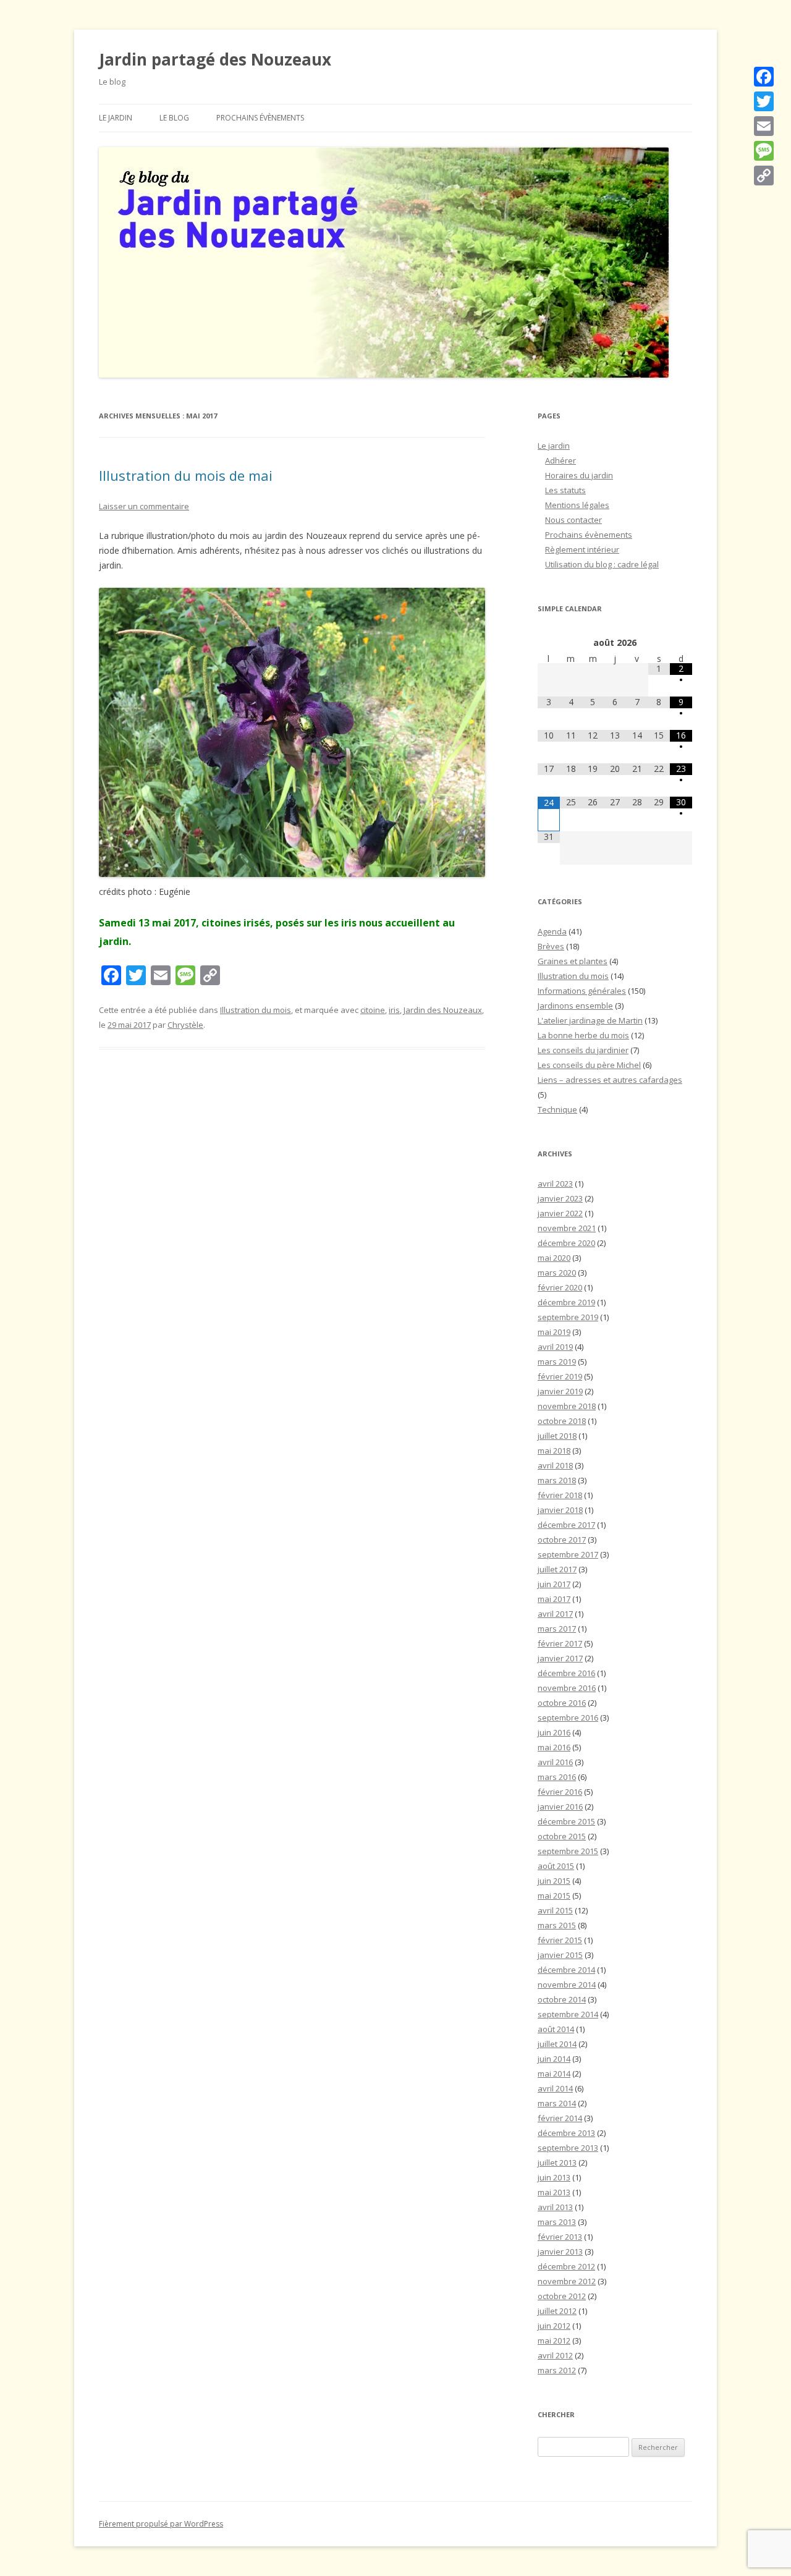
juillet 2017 (557, 1569)
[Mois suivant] (681, 643)
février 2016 (560, 1792)
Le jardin (116, 118)
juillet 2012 (557, 2311)
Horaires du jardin (579, 475)
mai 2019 (554, 1332)
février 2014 (560, 2118)
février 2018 (560, 1495)
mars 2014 (557, 2103)
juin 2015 (554, 1881)
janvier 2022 (560, 1213)
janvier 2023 (560, 1198)
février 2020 (560, 1287)
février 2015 (560, 1940)
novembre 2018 (567, 1406)
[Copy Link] (764, 176)
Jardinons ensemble (575, 1006)
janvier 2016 (560, 1807)
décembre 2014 (566, 1970)
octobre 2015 (562, 1836)
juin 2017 (554, 1584)
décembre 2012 (566, 2266)
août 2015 (556, 1866)
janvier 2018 (560, 1510)
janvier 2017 (560, 1658)
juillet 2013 (557, 2163)
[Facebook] (764, 77)
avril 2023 (555, 1184)
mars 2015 (557, 1925)
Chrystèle (185, 1025)
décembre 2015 (566, 1821)
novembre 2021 (567, 1228)
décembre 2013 (566, 2133)
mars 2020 (557, 1273)
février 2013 (560, 2237)
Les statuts (565, 490)
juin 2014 (554, 2059)
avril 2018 (555, 1465)
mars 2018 (557, 1480)
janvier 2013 (560, 2252)
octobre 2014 (562, 1999)
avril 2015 (555, 1910)
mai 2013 (554, 2192)
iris (394, 1010)
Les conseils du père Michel (589, 1065)
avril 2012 (555, 2355)
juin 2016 (554, 1732)
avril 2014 (555, 2088)
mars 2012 (557, 2370)
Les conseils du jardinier (583, 1050)
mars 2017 (557, 1629)
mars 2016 (557, 1777)
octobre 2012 (562, 2296)
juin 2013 (554, 2177)
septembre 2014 (568, 2014)
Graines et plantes (573, 961)
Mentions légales (577, 505)
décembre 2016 (566, 1673)
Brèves (551, 946)
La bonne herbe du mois (583, 1035)
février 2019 (560, 1376)
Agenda (552, 931)
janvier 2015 (560, 1955)
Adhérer (560, 460)
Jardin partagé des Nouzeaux (215, 59)
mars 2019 (557, 1362)
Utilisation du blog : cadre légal (602, 564)
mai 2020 (554, 1258)
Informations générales (582, 991)
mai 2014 (554, 2074)
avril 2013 (555, 2207)
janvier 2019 (560, 1391)
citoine (373, 1010)
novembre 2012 (567, 2281)
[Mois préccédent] (549, 643)
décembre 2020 (566, 1243)
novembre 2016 (567, 1688)
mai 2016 (554, 1747)
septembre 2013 (568, 2148)
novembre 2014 (567, 1985)
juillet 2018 (557, 1436)
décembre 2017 (566, 1525)
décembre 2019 (566, 1302)
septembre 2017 (568, 1554)
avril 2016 (555, 1762)
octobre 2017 (562, 1540)
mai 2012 (554, 2341)
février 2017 (560, 1643)
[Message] (764, 151)
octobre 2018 (562, 1421)
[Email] (764, 126)
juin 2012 (554, 2326)
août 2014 (556, 2029)
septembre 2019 (568, 1317)
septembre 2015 (568, 1851)
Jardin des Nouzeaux (443, 1010)
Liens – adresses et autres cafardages (610, 1080)
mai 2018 (554, 1451)
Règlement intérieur (582, 549)
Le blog (174, 118)
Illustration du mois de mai (186, 475)
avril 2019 (555, 1347)
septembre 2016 (568, 1718)
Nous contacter (573, 520)
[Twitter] (764, 101)
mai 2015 (554, 1896)
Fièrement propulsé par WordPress (161, 2524)
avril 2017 (555, 1614)
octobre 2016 (562, 1703)
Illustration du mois (256, 1010)
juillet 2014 (557, 2044)
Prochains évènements (260, 118)
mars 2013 (557, 2222)
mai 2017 (554, 1599)
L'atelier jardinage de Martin (590, 1020)
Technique (557, 1109)
